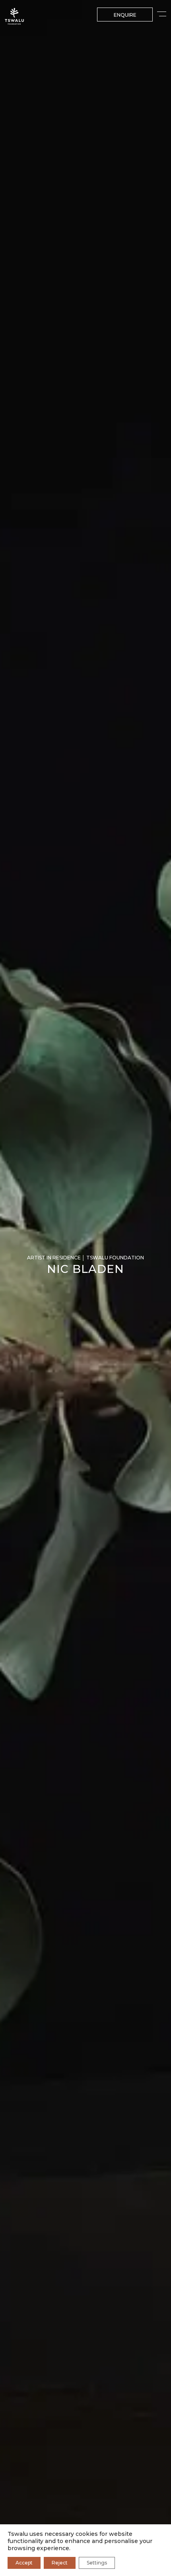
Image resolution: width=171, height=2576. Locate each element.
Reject (60, 2563)
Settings (97, 2563)
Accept (24, 2563)
